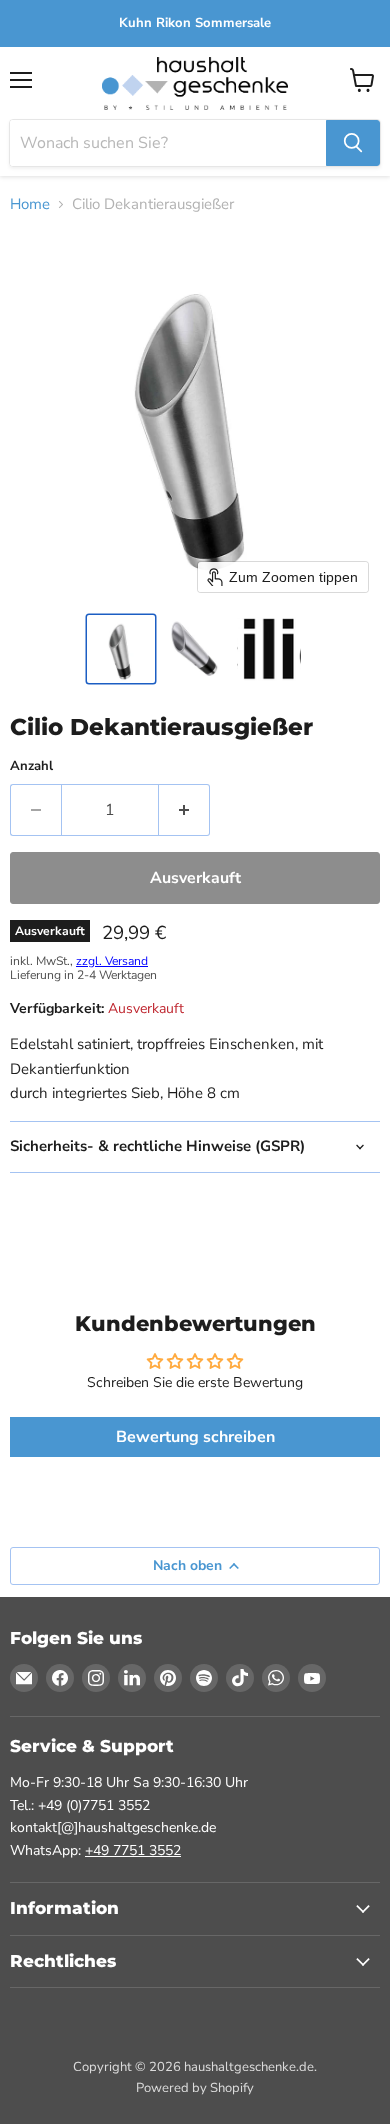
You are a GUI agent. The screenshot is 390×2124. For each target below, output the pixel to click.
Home (30, 204)
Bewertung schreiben (195, 1437)
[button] (121, 649)
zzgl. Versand (112, 961)
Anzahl (31, 766)
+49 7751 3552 (133, 1850)
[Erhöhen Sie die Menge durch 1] (184, 810)
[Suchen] (353, 143)
